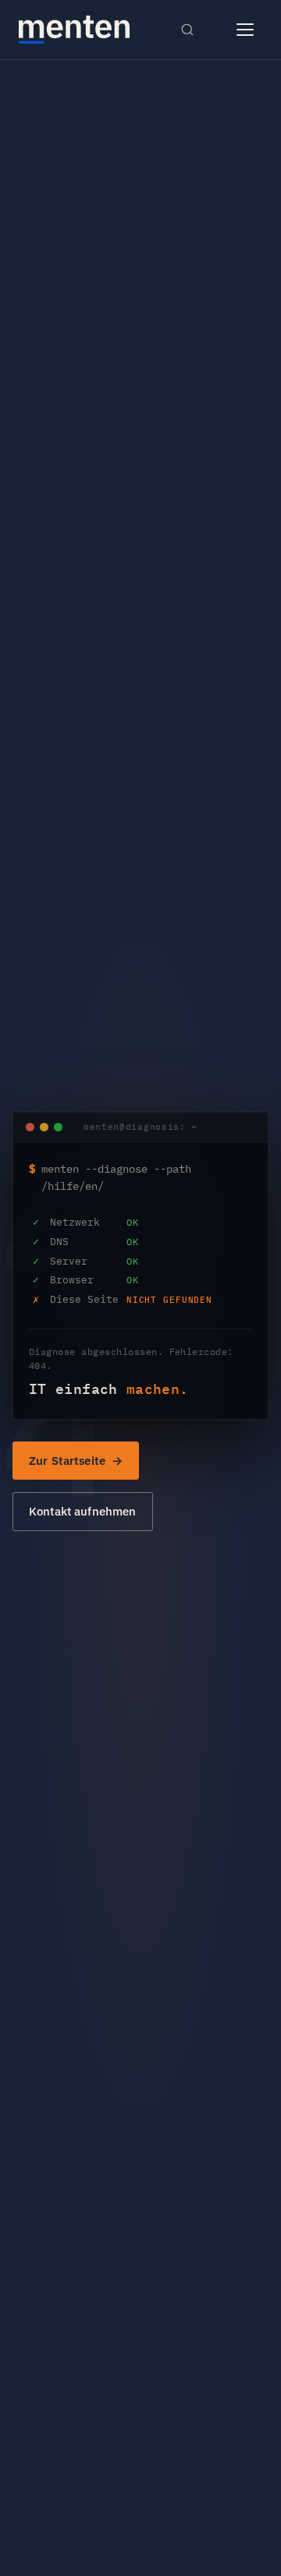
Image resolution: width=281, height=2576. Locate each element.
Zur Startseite (67, 1461)
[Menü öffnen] (245, 30)
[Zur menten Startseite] (74, 30)
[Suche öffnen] (187, 30)
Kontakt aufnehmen (83, 1511)
